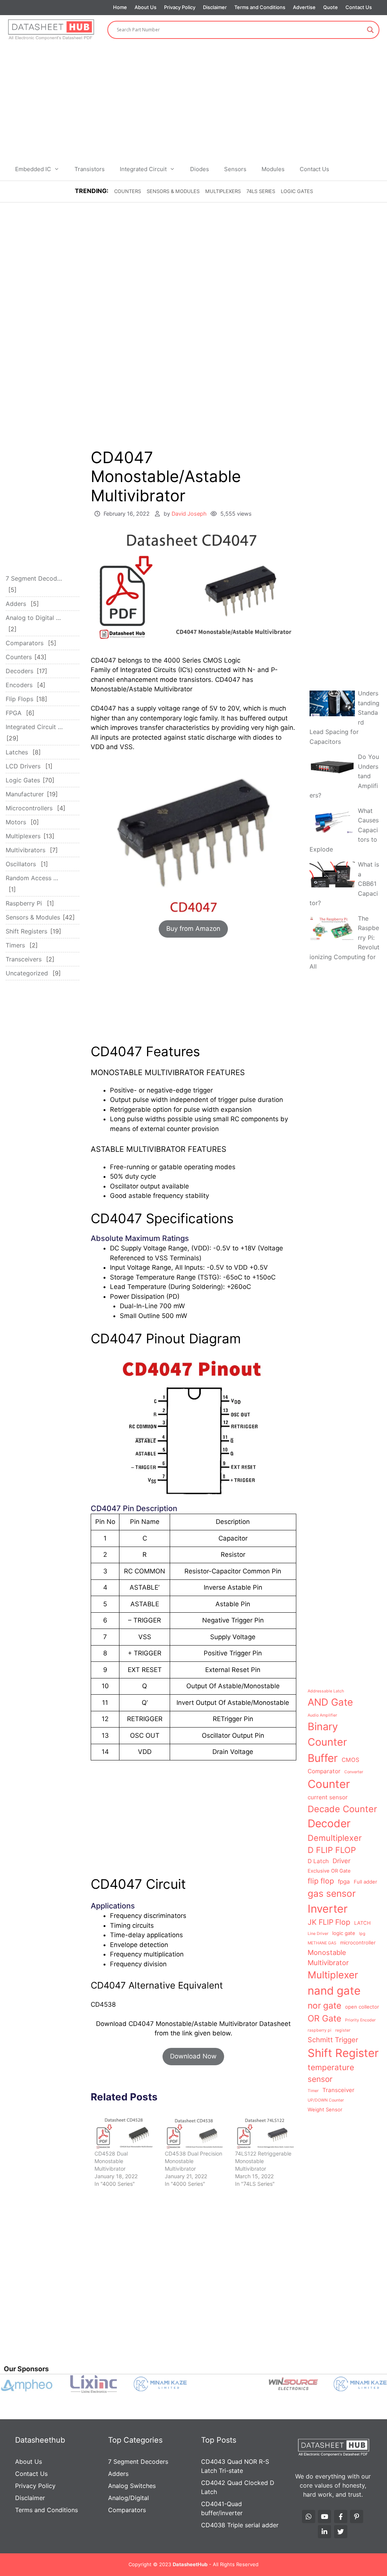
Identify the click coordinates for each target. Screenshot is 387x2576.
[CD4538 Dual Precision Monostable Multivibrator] (194, 2133)
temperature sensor (331, 2073)
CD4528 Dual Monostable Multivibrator (111, 2161)
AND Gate (330, 1702)
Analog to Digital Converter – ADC (34, 618)
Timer (313, 2091)
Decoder (329, 1823)
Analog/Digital (128, 2498)
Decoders (19, 671)
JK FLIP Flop (329, 1922)
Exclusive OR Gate (329, 1871)
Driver (341, 1861)
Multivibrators (26, 850)
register (343, 2030)
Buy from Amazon (193, 929)
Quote (330, 7)
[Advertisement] (193, 101)
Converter (354, 1772)
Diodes (200, 169)
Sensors (235, 169)
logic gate (344, 1933)
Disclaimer (215, 7)
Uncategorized (27, 973)
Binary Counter (327, 1734)
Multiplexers (223, 191)
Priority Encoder (360, 2020)
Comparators (25, 643)
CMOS (351, 1760)
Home (120, 7)
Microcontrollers (29, 808)
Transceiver (338, 2090)
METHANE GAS (322, 1943)
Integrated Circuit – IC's (34, 727)
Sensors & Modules (173, 191)
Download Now (193, 2056)
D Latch (318, 1861)
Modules (273, 169)
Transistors (90, 169)
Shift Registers (26, 931)
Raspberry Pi (24, 903)
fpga (344, 1881)
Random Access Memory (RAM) (34, 878)
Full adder (365, 1882)
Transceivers (24, 959)
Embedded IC (33, 169)
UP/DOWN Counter (326, 2100)
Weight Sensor (325, 2109)
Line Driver (318, 1934)
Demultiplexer (335, 1838)
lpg (362, 1934)
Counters (128, 191)
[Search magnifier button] (370, 30)
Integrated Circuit (143, 169)
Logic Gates (297, 191)
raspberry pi (320, 2030)
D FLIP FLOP (332, 1850)
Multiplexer (333, 1975)
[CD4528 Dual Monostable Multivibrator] (124, 2133)
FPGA (14, 713)
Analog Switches (132, 2486)
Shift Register (343, 2053)
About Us (146, 7)
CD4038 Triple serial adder (240, 2525)
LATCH (362, 1923)
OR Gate (324, 2018)
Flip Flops (19, 699)
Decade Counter (342, 1809)
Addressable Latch (326, 1691)
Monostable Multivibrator (328, 1957)
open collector (362, 2007)
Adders (16, 604)
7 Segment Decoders (34, 578)
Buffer (323, 1758)
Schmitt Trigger (333, 2040)
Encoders (19, 685)
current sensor (328, 1797)
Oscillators (21, 864)
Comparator (324, 1771)
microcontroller (358, 1942)
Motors (16, 822)
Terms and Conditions (260, 7)
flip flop (321, 1881)
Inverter (328, 1909)
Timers (15, 945)
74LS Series (261, 191)
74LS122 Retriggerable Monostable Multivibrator (263, 2161)
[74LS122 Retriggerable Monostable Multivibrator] (265, 2133)
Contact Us (359, 7)
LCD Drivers (23, 766)
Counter (329, 1784)
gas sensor (332, 1893)
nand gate (334, 1991)
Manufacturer (25, 794)
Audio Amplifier (322, 1715)
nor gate (324, 2005)
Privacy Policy (180, 7)
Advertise (304, 7)
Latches (17, 752)
